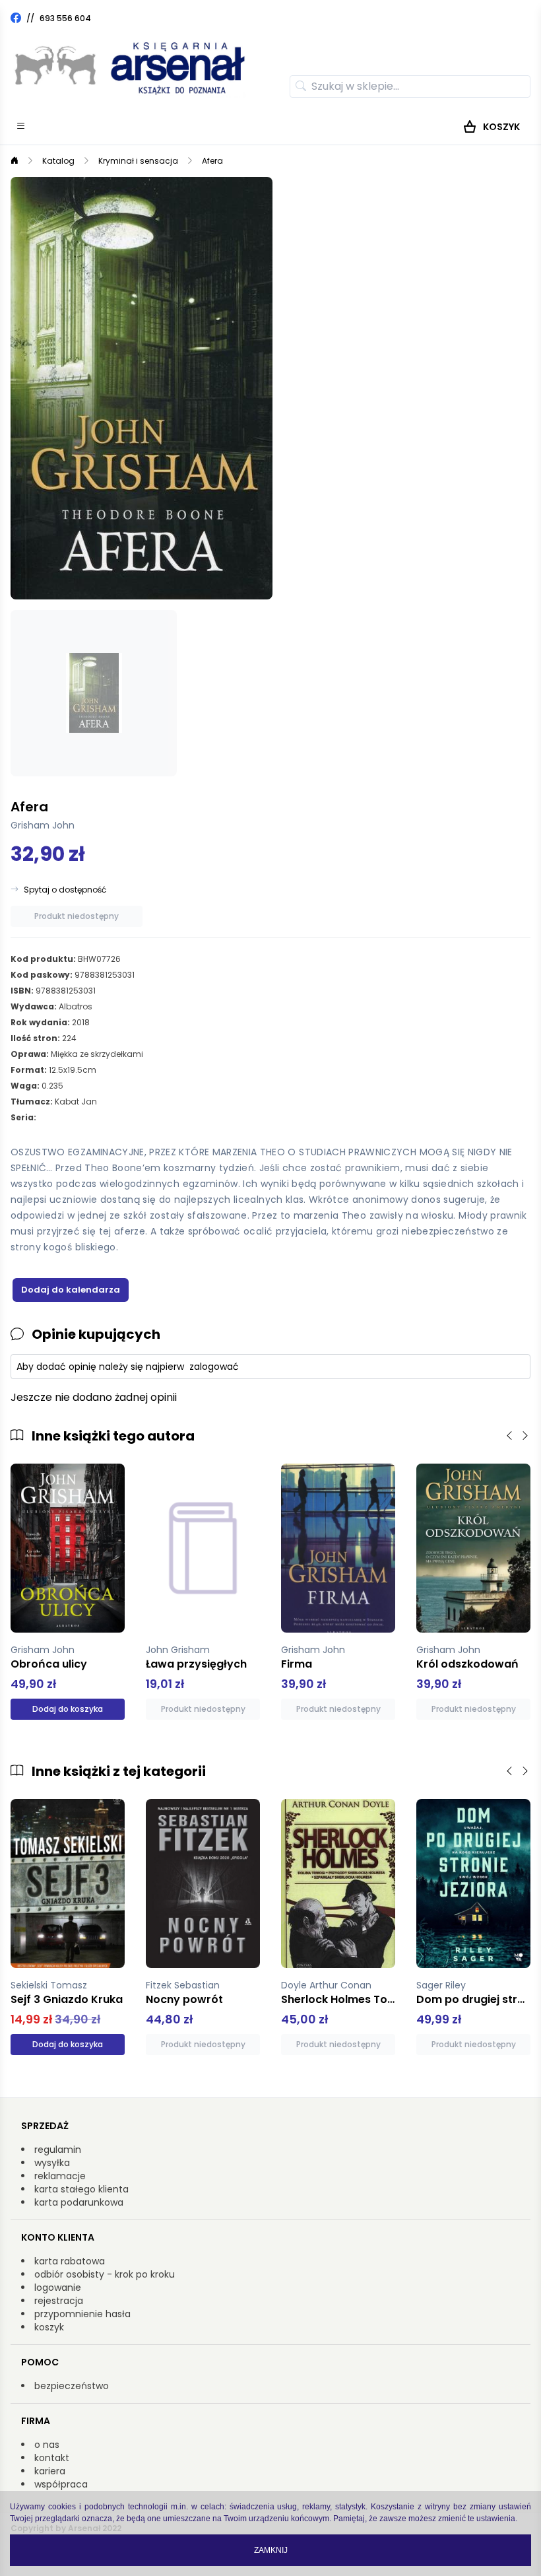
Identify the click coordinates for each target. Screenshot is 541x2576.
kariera (50, 2471)
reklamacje (60, 2176)
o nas (47, 2445)
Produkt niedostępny (77, 916)
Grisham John (43, 825)
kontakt (52, 2458)
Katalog (58, 161)
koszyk (49, 2327)
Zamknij (271, 2550)
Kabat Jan (76, 1102)
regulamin (58, 2150)
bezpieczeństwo (72, 2386)
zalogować (214, 1367)
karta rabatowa (70, 2261)
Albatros (76, 1006)
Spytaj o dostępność (65, 890)
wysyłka (52, 2163)
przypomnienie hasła (82, 2314)
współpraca (61, 2484)
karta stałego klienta (81, 2189)
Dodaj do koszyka (68, 1709)
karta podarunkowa (79, 2202)
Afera (212, 161)
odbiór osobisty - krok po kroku (105, 2274)
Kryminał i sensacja (138, 161)
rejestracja (59, 2301)
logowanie (58, 2288)
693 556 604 (65, 18)
